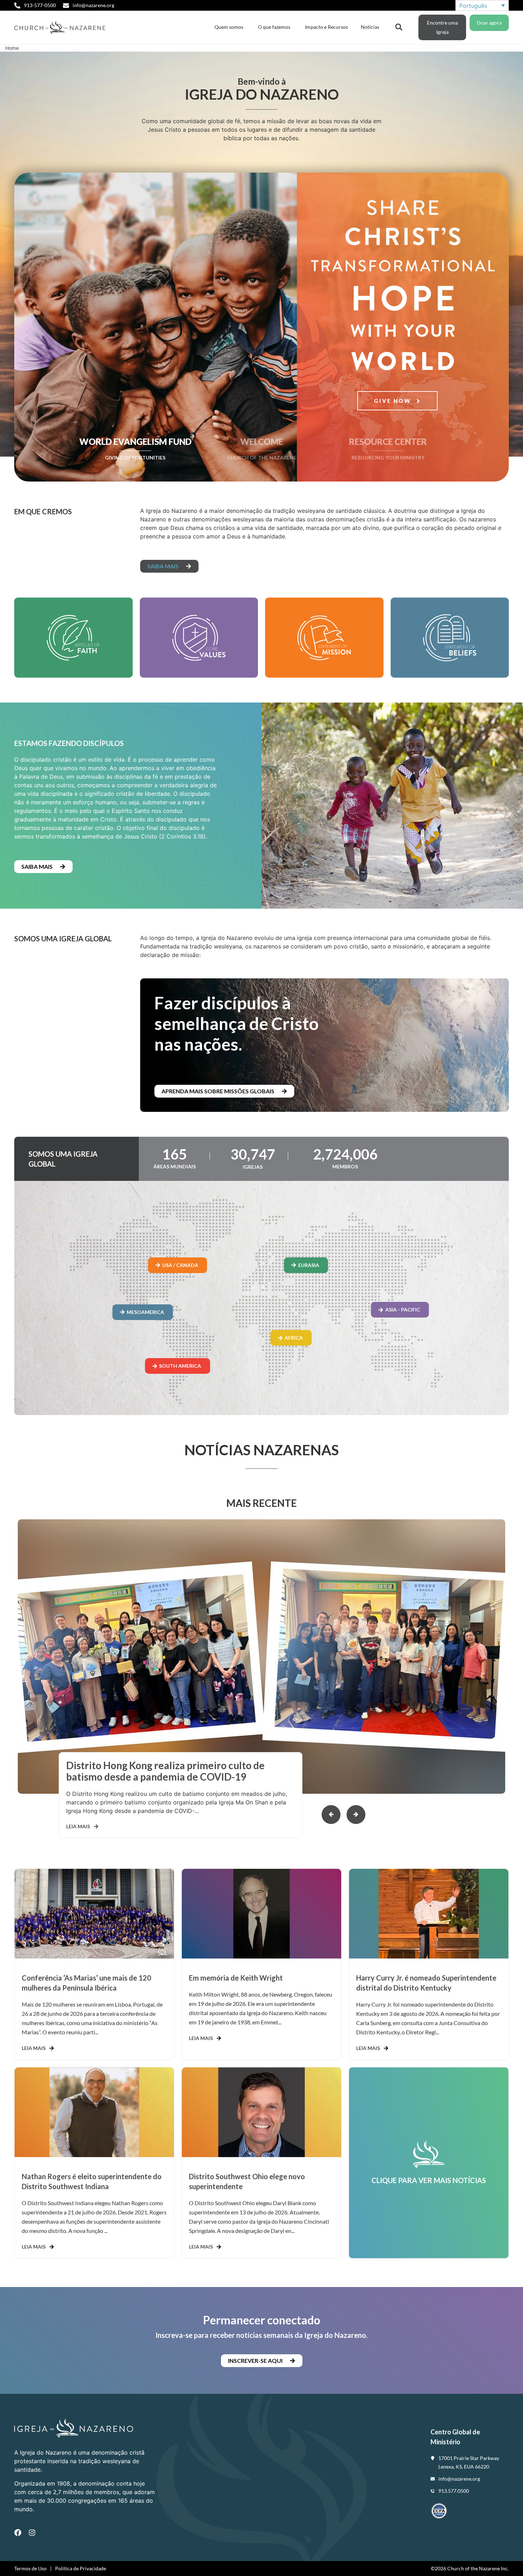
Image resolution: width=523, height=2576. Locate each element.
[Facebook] (18, 2533)
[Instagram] (32, 2533)
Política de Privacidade (81, 2568)
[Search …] (399, 26)
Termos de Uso (30, 2568)
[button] (356, 1815)
